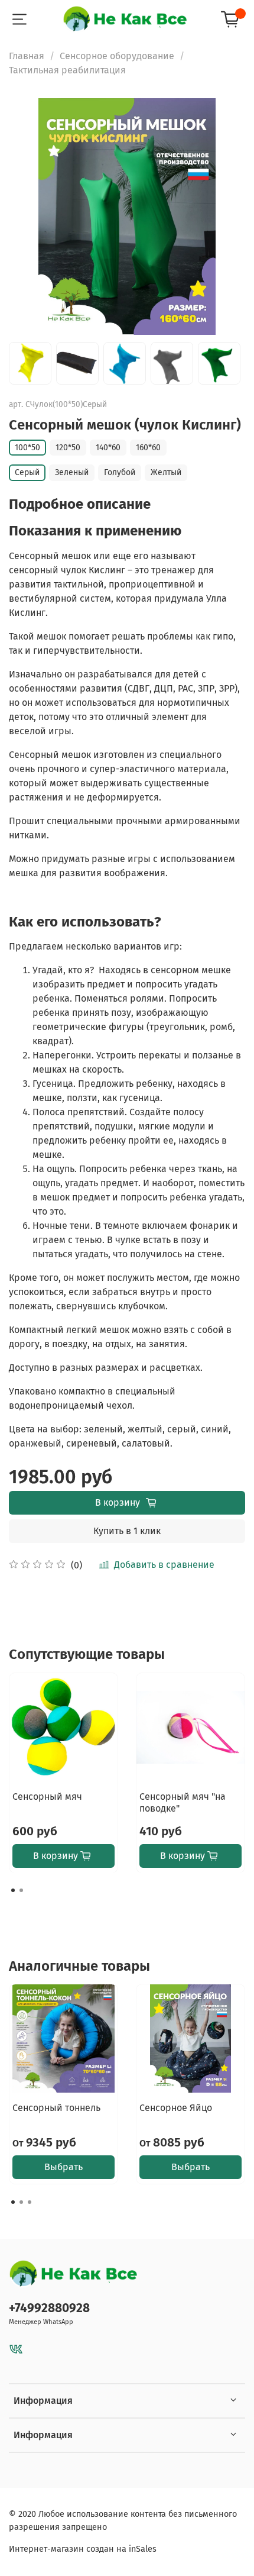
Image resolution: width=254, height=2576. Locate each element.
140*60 (108, 448)
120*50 (68, 448)
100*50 (27, 448)
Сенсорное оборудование (117, 56)
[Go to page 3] (30, 2202)
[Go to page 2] (21, 1890)
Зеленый (72, 472)
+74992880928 (49, 2308)
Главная (27, 56)
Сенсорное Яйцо (176, 2108)
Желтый (166, 472)
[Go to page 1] (13, 1890)
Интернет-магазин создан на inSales (83, 2549)
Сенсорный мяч (47, 1797)
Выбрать (63, 2167)
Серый (27, 472)
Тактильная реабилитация (67, 70)
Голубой (120, 472)
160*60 (148, 448)
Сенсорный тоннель (56, 2108)
